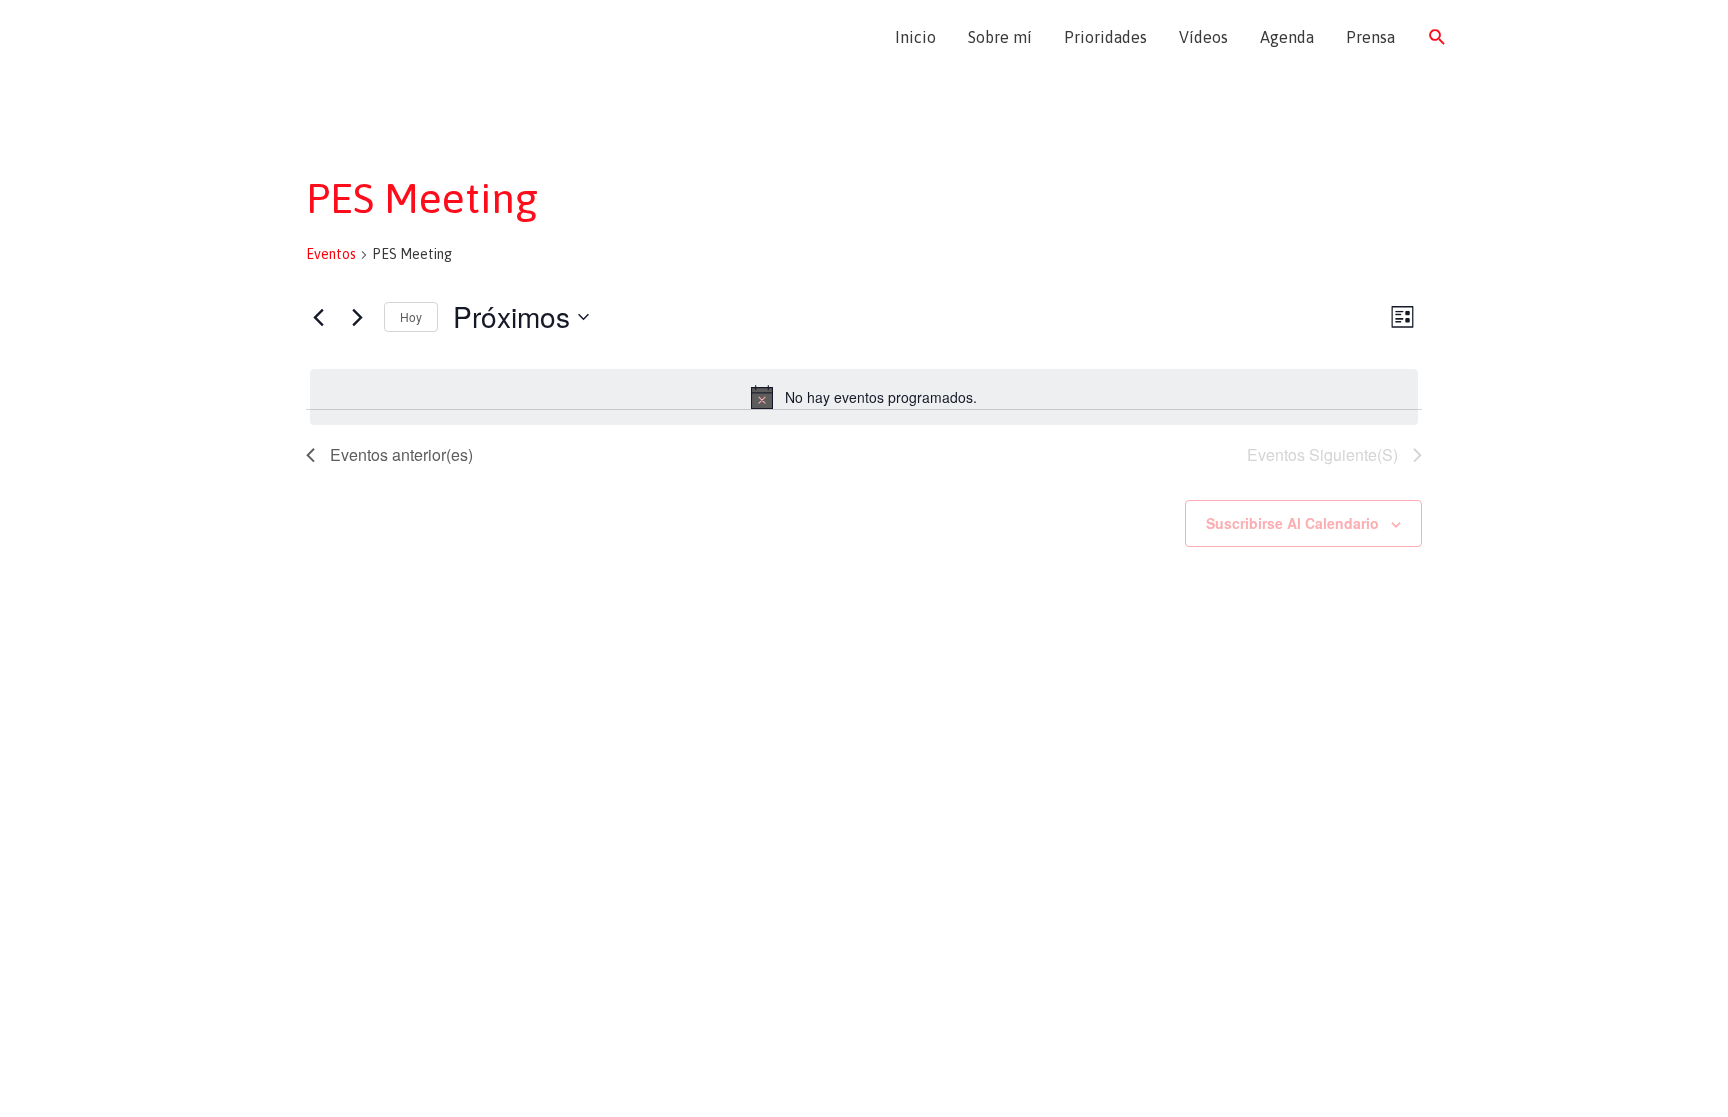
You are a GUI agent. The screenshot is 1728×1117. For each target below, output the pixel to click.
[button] (1437, 37)
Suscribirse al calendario (1292, 523)
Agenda (1287, 37)
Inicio (915, 37)
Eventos (331, 254)
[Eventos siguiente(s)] (357, 317)
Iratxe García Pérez (381, 37)
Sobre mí (1000, 37)
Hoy (411, 316)
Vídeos (1203, 37)
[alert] (864, 397)
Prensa (1370, 37)
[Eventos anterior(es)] (318, 317)
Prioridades (1105, 37)
